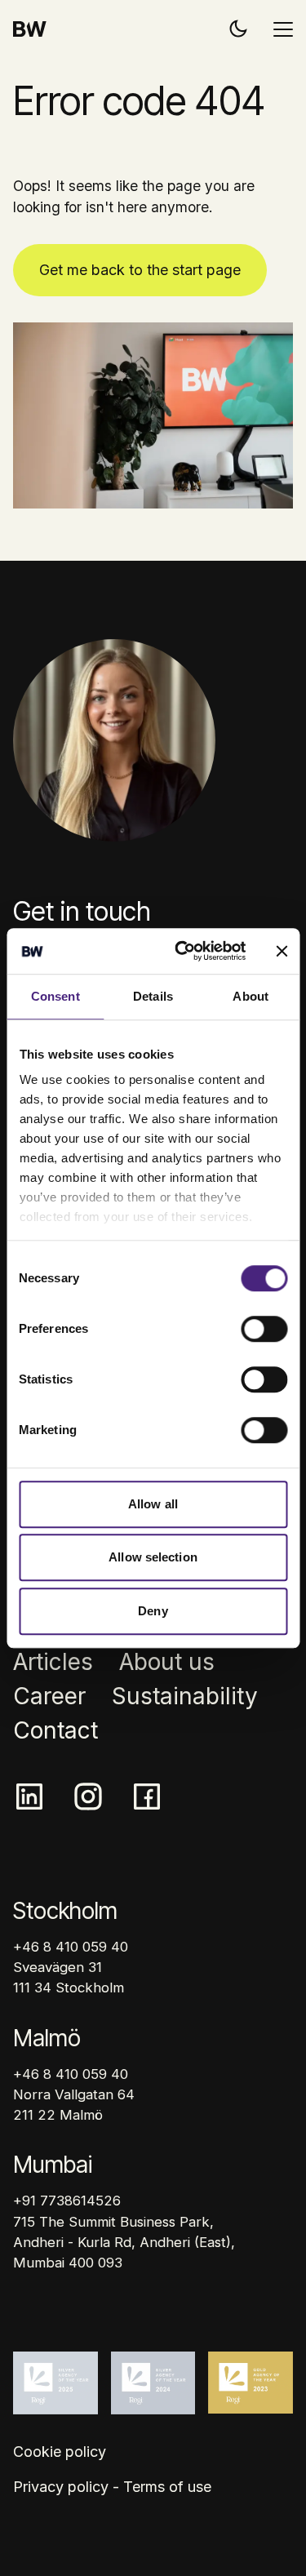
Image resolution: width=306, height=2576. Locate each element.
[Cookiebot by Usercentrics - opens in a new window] (182, 951)
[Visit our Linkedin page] (29, 1797)
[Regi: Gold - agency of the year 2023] (251, 2383)
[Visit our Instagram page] (88, 1797)
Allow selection (153, 1557)
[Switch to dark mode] (238, 25)
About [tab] (251, 996)
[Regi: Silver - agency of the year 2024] (153, 2383)
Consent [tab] (55, 996)
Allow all (153, 1504)
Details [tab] (153, 996)
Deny (153, 1611)
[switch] (264, 1329)
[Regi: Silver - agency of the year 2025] (55, 2383)
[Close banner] (282, 951)
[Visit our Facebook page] (147, 1797)
